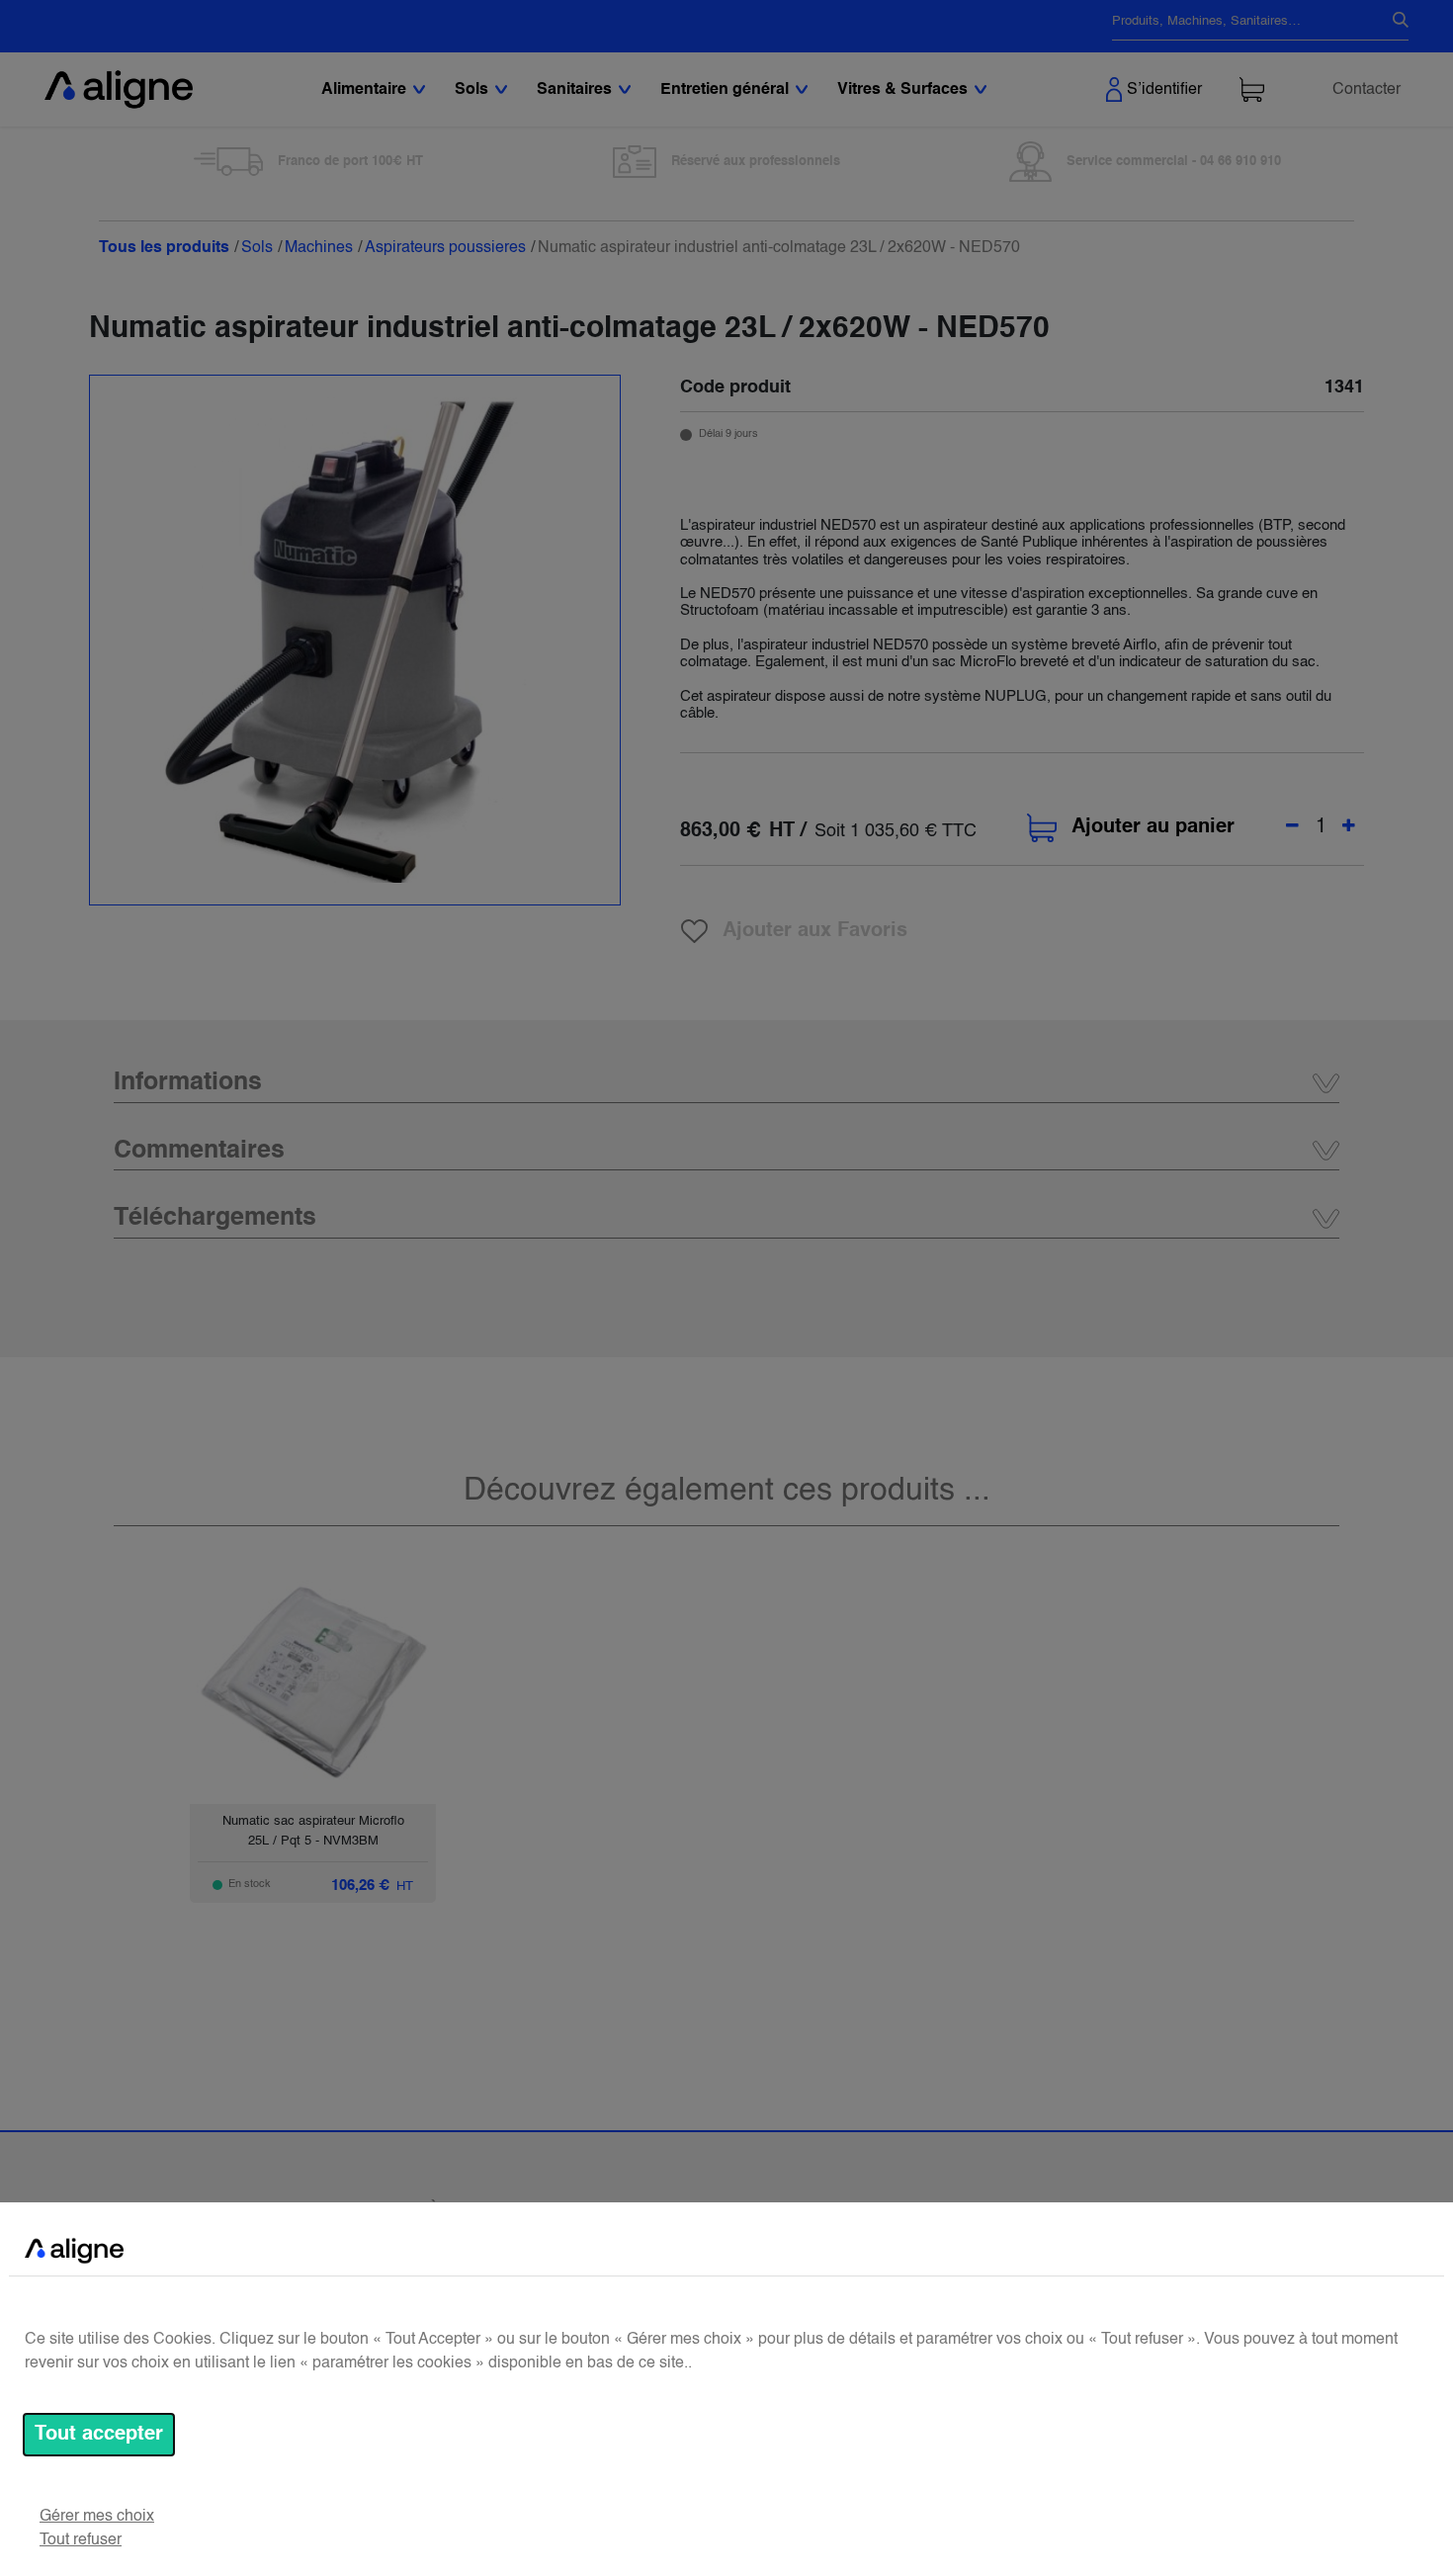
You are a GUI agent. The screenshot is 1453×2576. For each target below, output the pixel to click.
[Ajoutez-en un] (1349, 827)
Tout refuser (81, 2540)
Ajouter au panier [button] (1153, 827)
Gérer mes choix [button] (97, 2517)
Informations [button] (188, 1083)
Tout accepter (99, 2435)
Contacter (1367, 90)
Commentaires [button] (199, 1151)
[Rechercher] (1393, 22)
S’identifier (1164, 90)
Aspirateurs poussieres (445, 248)
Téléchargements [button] (215, 1218)
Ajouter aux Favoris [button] (815, 931)
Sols (257, 248)
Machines (319, 248)
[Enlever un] (1292, 827)
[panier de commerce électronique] (1252, 89)
